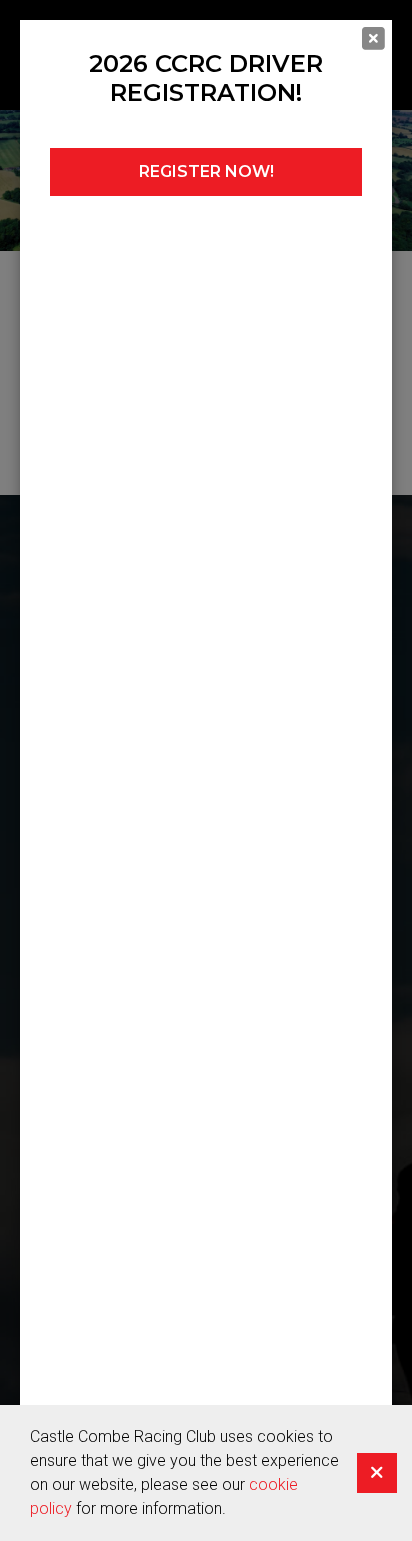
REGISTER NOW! (206, 171)
